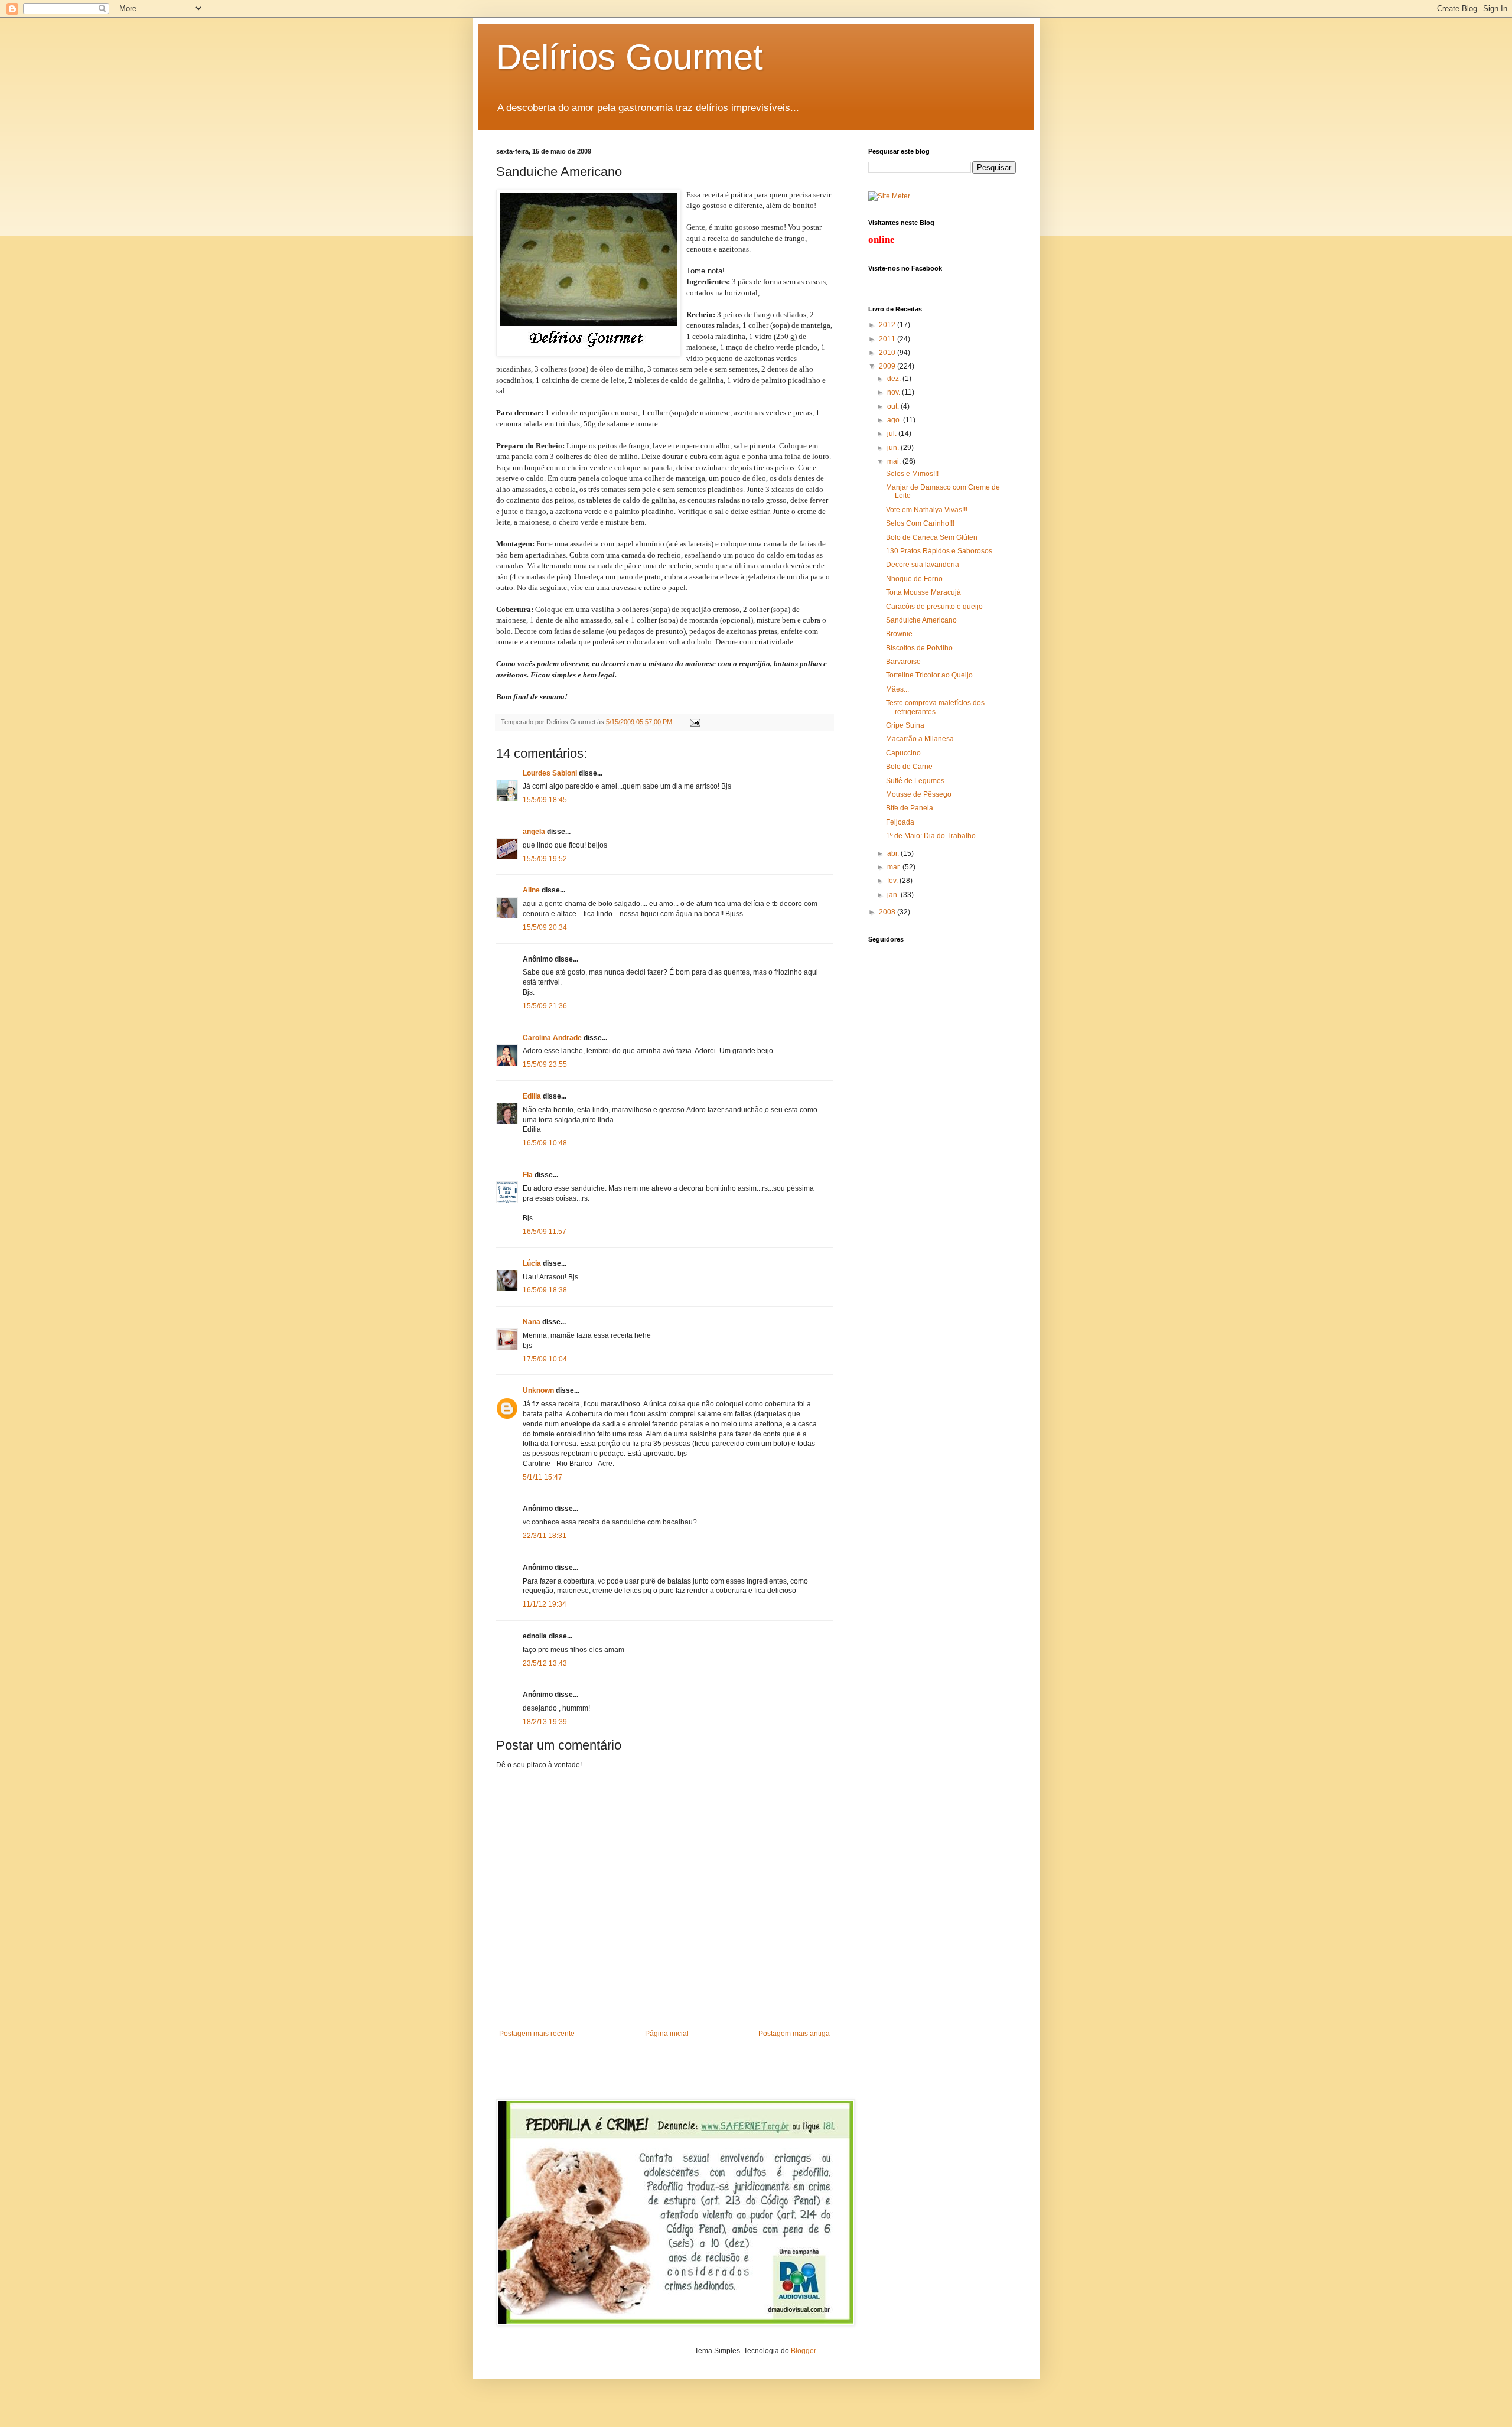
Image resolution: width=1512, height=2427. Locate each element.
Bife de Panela (910, 808)
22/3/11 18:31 (545, 1536)
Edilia (532, 1096)
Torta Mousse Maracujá (923, 592)
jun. (894, 448)
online (882, 240)
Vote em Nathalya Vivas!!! (927, 510)
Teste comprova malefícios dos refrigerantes (935, 707)
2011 (888, 339)
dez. (895, 379)
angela (534, 832)
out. (894, 406)
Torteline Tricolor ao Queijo (929, 675)
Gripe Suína (905, 725)
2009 (888, 366)
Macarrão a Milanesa (920, 739)
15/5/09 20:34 (545, 927)
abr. (894, 853)
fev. (893, 881)
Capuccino (903, 753)
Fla (528, 1175)
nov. (895, 392)
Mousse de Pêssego (919, 794)
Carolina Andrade (552, 1038)
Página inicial (667, 2034)
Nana (532, 1322)
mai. (895, 461)
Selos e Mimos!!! (912, 474)
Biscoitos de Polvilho (919, 648)
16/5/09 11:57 (545, 1232)
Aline (531, 890)
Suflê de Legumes (915, 781)
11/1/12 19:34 (545, 1604)
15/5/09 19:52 (545, 859)
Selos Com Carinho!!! (920, 523)
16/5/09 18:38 (545, 1290)
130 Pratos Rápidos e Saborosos (939, 551)
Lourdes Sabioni (550, 773)
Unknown (538, 1390)
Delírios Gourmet (630, 57)
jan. (894, 895)
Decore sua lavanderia (923, 565)
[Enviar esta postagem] (694, 722)
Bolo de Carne (909, 767)
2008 (888, 912)
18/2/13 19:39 (545, 1722)
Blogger (803, 2351)
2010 (888, 353)
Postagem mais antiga (794, 2034)
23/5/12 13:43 (545, 1663)
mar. (895, 867)
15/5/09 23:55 (545, 1064)
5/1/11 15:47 (542, 1477)
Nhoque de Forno (914, 579)
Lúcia (532, 1263)
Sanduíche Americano (921, 620)
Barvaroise (903, 662)
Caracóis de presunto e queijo (934, 607)
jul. (893, 434)
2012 (888, 325)
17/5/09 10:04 (545, 1359)
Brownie (899, 634)
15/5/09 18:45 (545, 800)
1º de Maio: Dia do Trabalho (931, 836)
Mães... (897, 689)
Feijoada (900, 822)
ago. (895, 420)
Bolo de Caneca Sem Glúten (932, 537)
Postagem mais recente (537, 2034)
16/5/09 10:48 (545, 1143)
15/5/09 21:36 (545, 1006)
